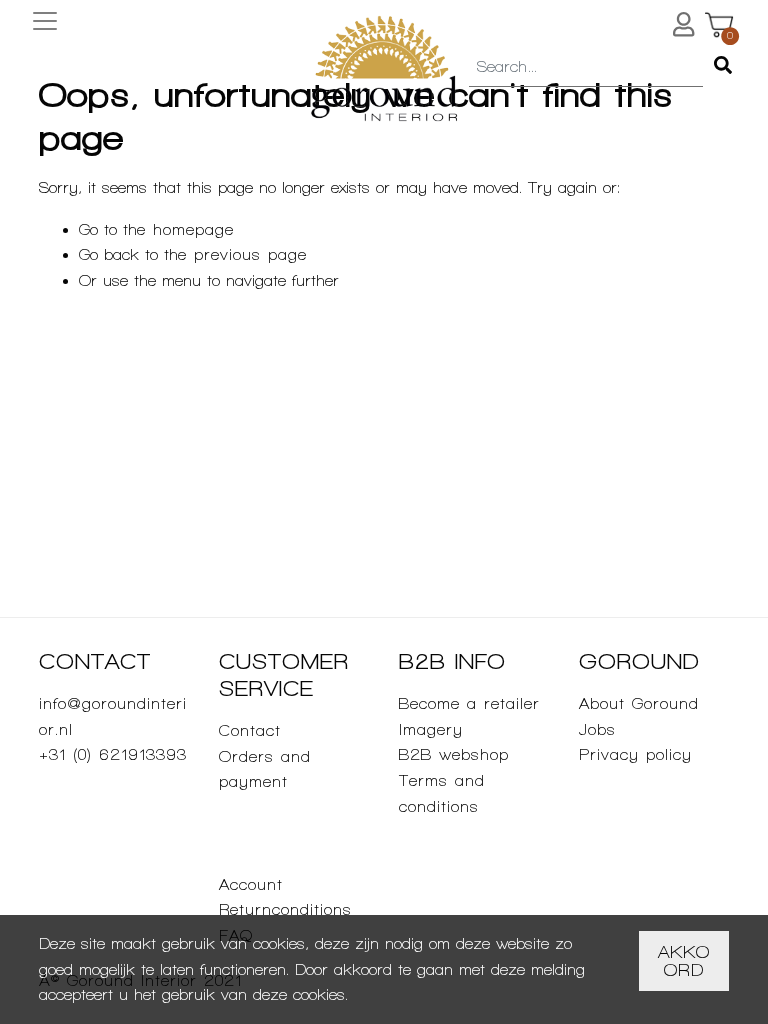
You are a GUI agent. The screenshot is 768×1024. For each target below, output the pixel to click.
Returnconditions (285, 909)
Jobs (597, 729)
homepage (193, 229)
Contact (250, 730)
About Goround (639, 703)
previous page (250, 254)
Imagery (431, 729)
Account (251, 884)
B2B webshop (454, 754)
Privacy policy (635, 754)
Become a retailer (469, 703)
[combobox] (586, 68)
